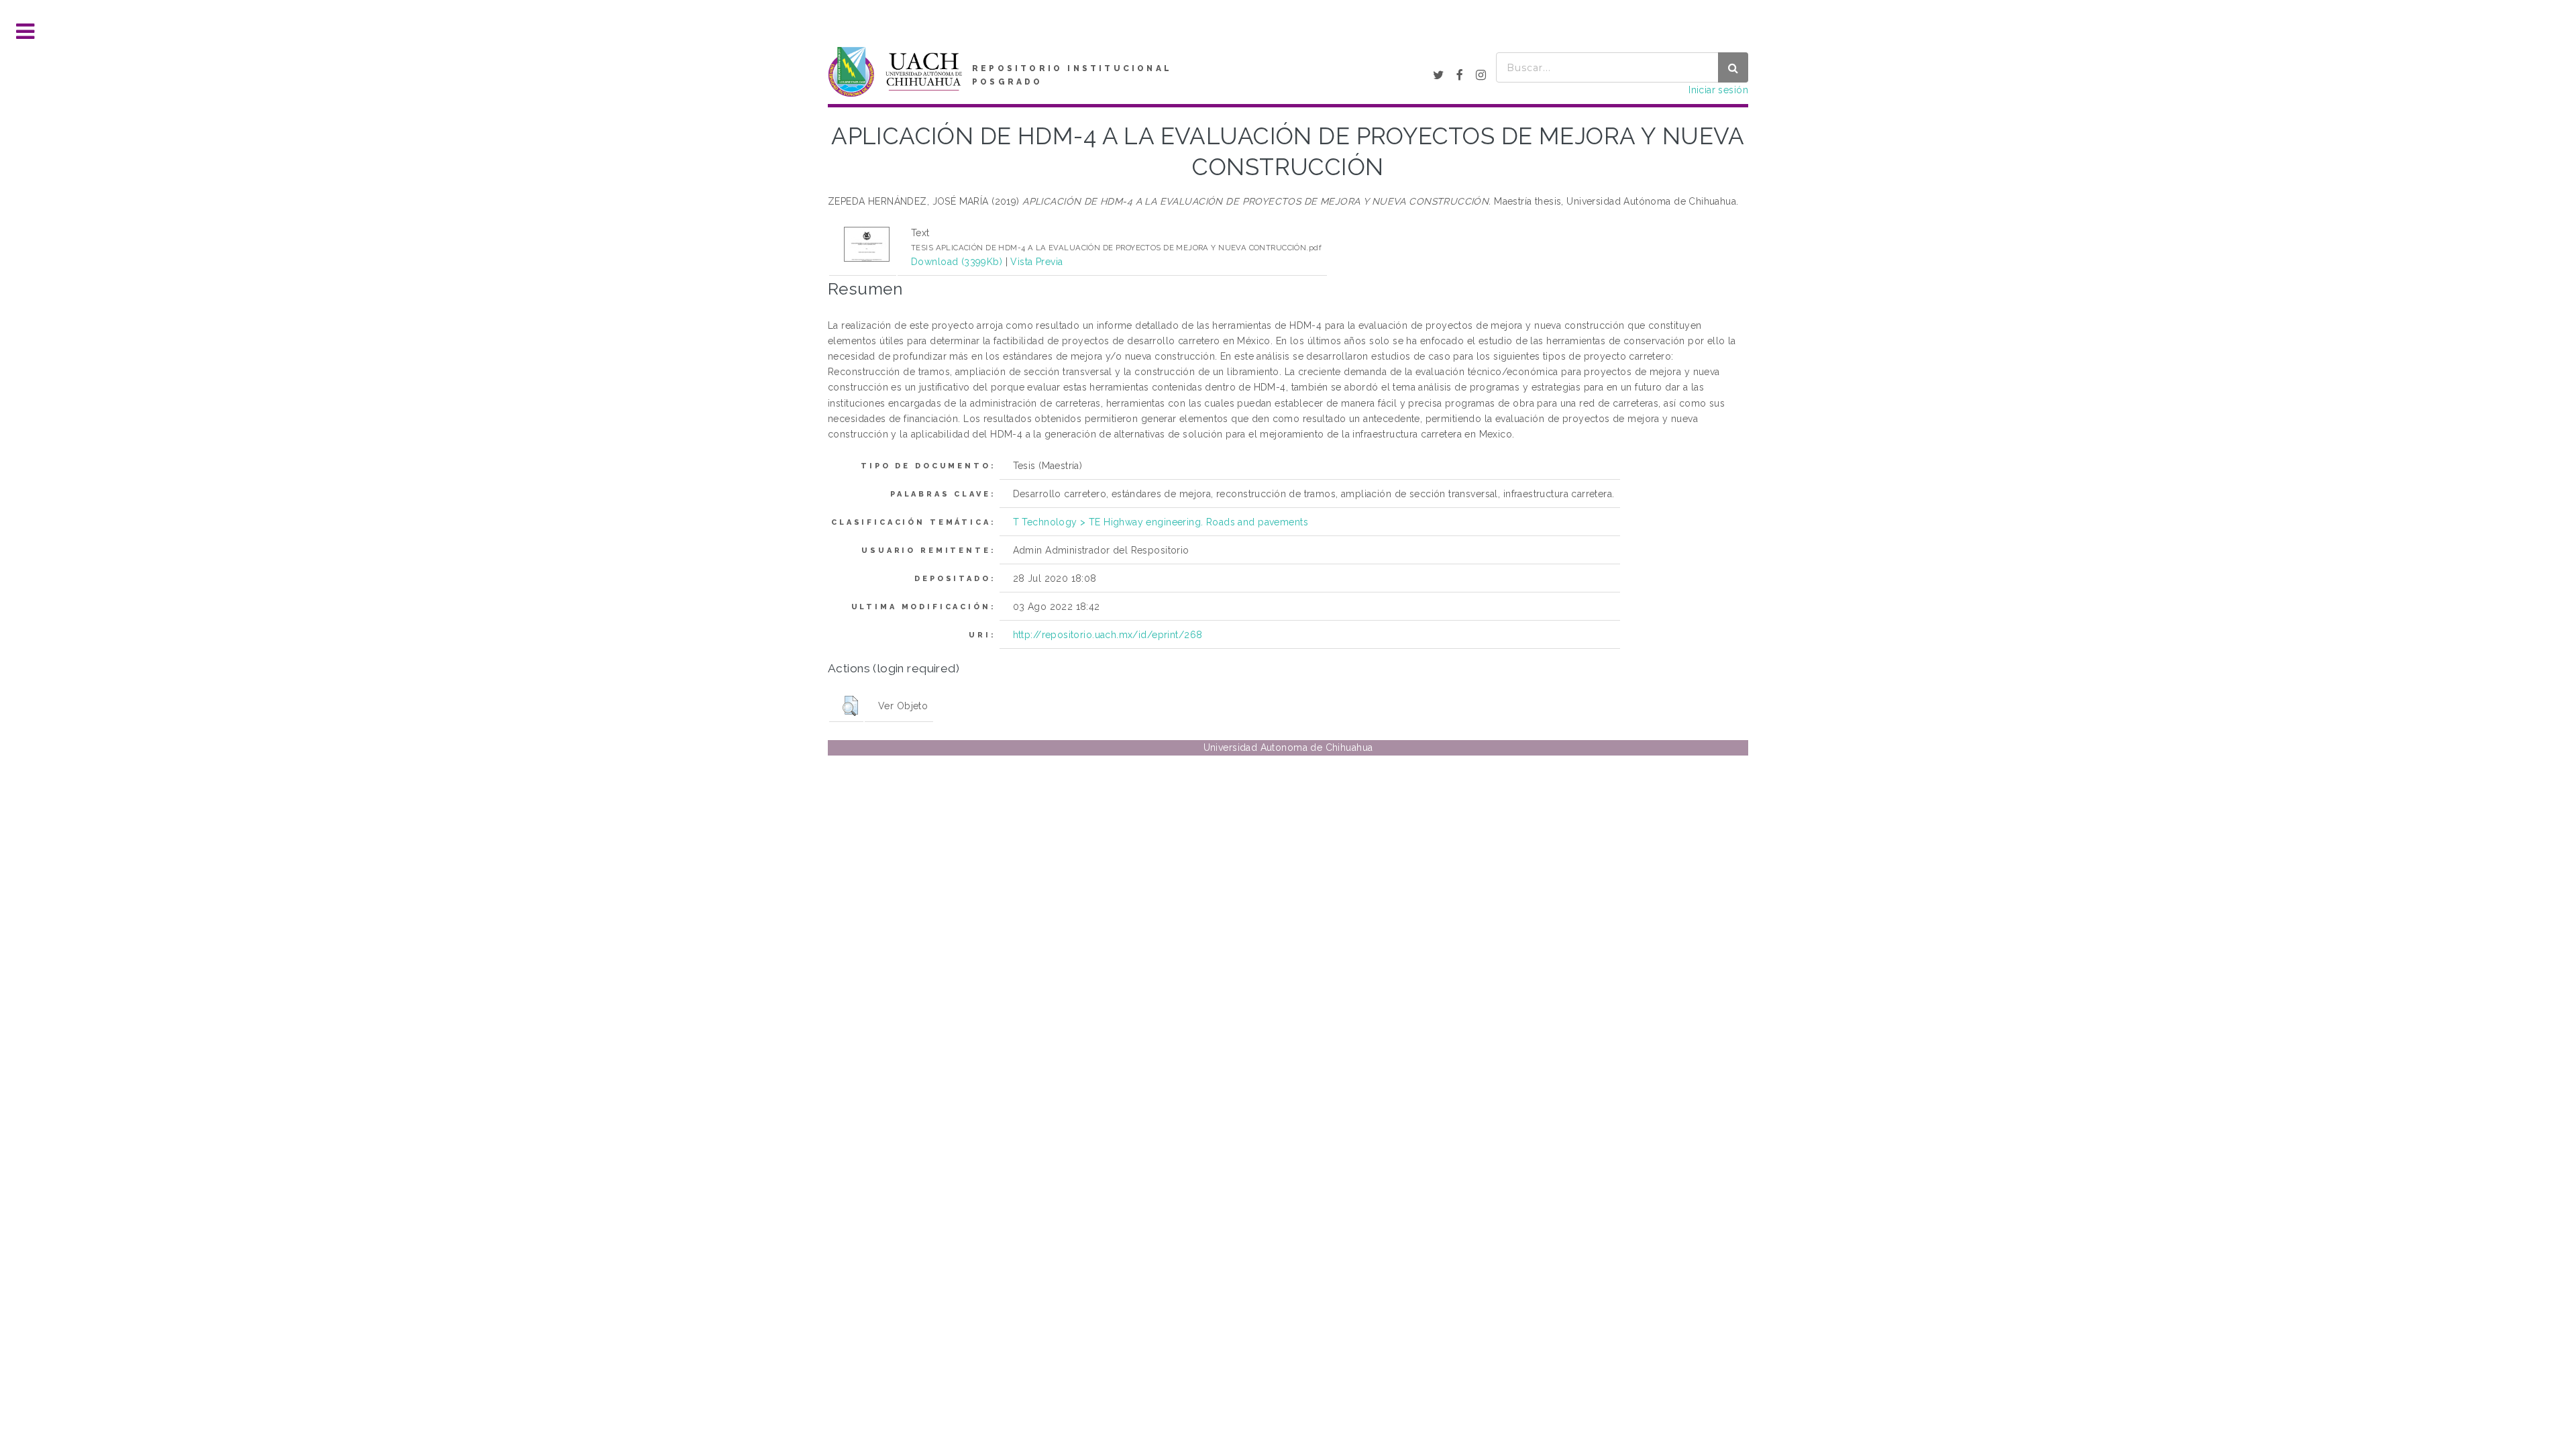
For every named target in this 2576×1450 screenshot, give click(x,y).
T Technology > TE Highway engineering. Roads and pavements (1161, 522)
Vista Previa (1036, 262)
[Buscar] (1733, 67)
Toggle (25, 32)
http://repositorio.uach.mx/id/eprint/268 (1108, 635)
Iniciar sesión (1718, 90)
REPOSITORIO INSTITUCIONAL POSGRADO (1072, 75)
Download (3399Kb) (957, 262)
